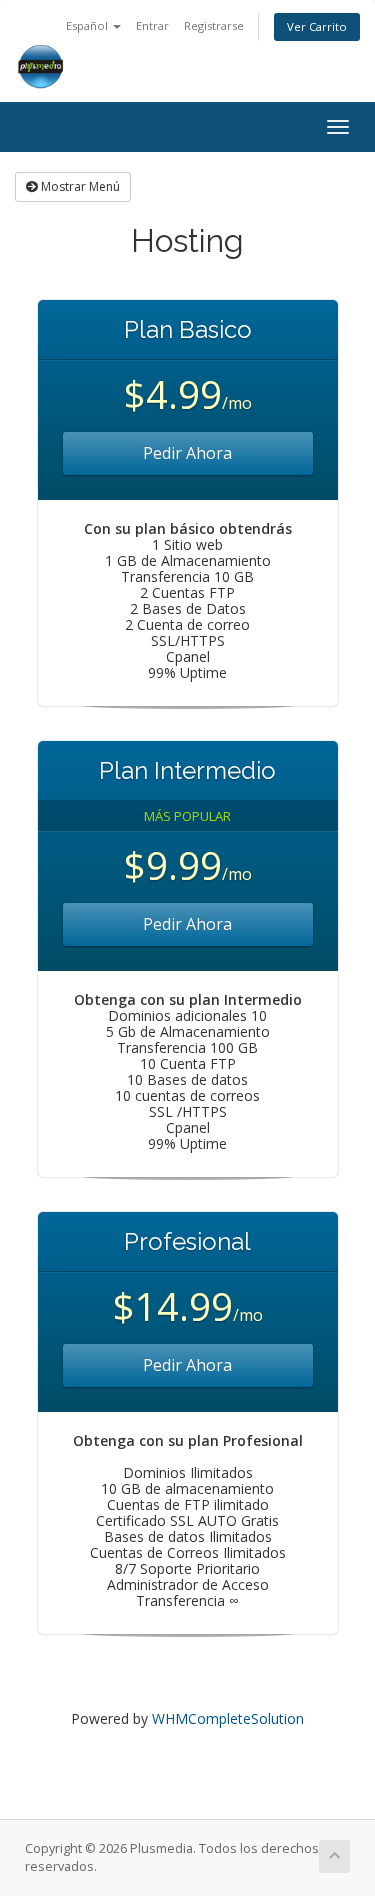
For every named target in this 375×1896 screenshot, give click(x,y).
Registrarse (214, 25)
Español (88, 25)
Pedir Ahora (187, 453)
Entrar (152, 25)
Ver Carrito (317, 26)
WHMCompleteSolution (228, 1718)
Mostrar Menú (79, 186)
